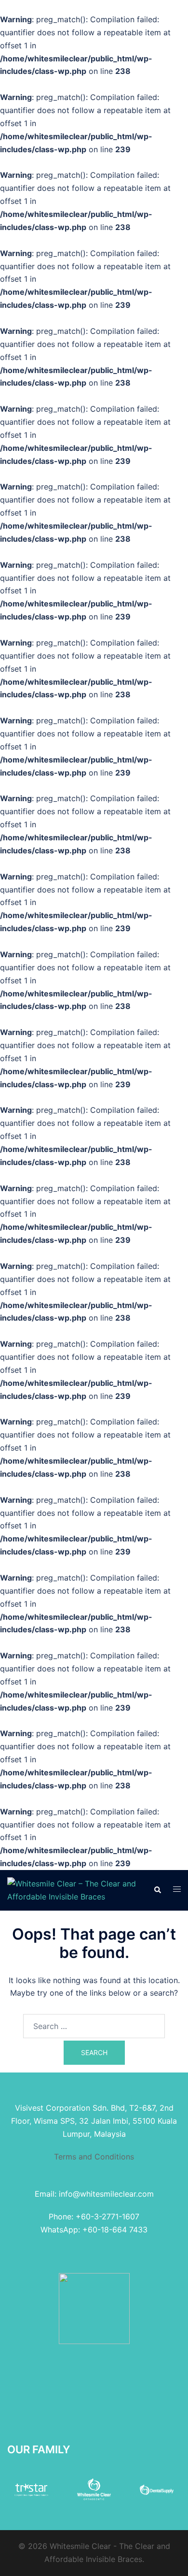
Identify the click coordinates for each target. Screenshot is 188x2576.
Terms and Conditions (94, 2157)
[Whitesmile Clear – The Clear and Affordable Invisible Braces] (73, 1889)
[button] (157, 1890)
